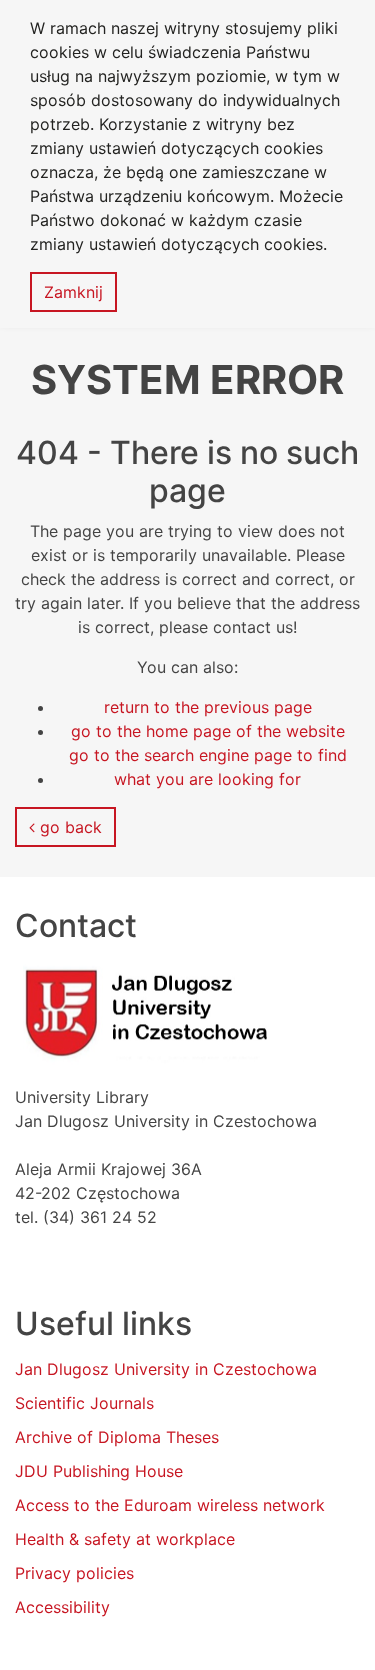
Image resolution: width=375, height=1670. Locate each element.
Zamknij (73, 292)
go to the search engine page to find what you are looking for (208, 767)
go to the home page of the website (208, 731)
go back (68, 827)
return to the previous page (208, 707)
